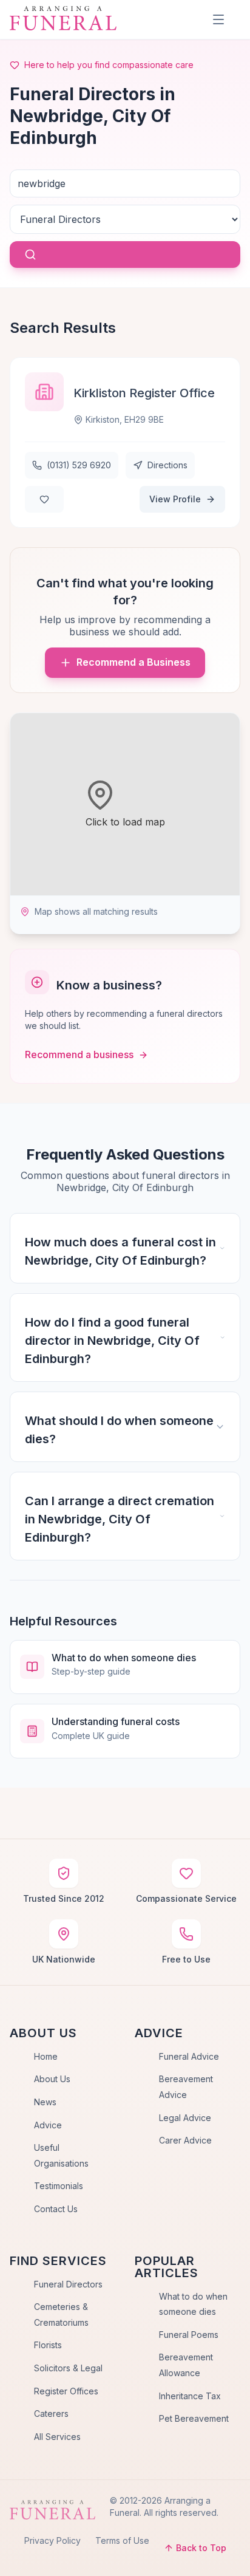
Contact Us (56, 2209)
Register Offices (66, 2391)
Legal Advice (185, 2118)
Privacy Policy (52, 2540)
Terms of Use (122, 2540)
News (45, 2102)
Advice (48, 2125)
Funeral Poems (189, 2335)
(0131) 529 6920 (79, 465)
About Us (52, 2079)
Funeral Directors (68, 2284)
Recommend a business (79, 1054)
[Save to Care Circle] (44, 499)
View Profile (175, 499)
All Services (57, 2437)
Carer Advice (185, 2140)
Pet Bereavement (194, 2418)
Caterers (51, 2414)
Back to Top (201, 2548)
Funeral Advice (189, 2056)
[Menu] (218, 19)
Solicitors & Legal (68, 2368)
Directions (167, 465)
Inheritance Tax (190, 2396)
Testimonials (59, 2186)
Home (46, 2056)
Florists (48, 2345)
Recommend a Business (133, 662)
